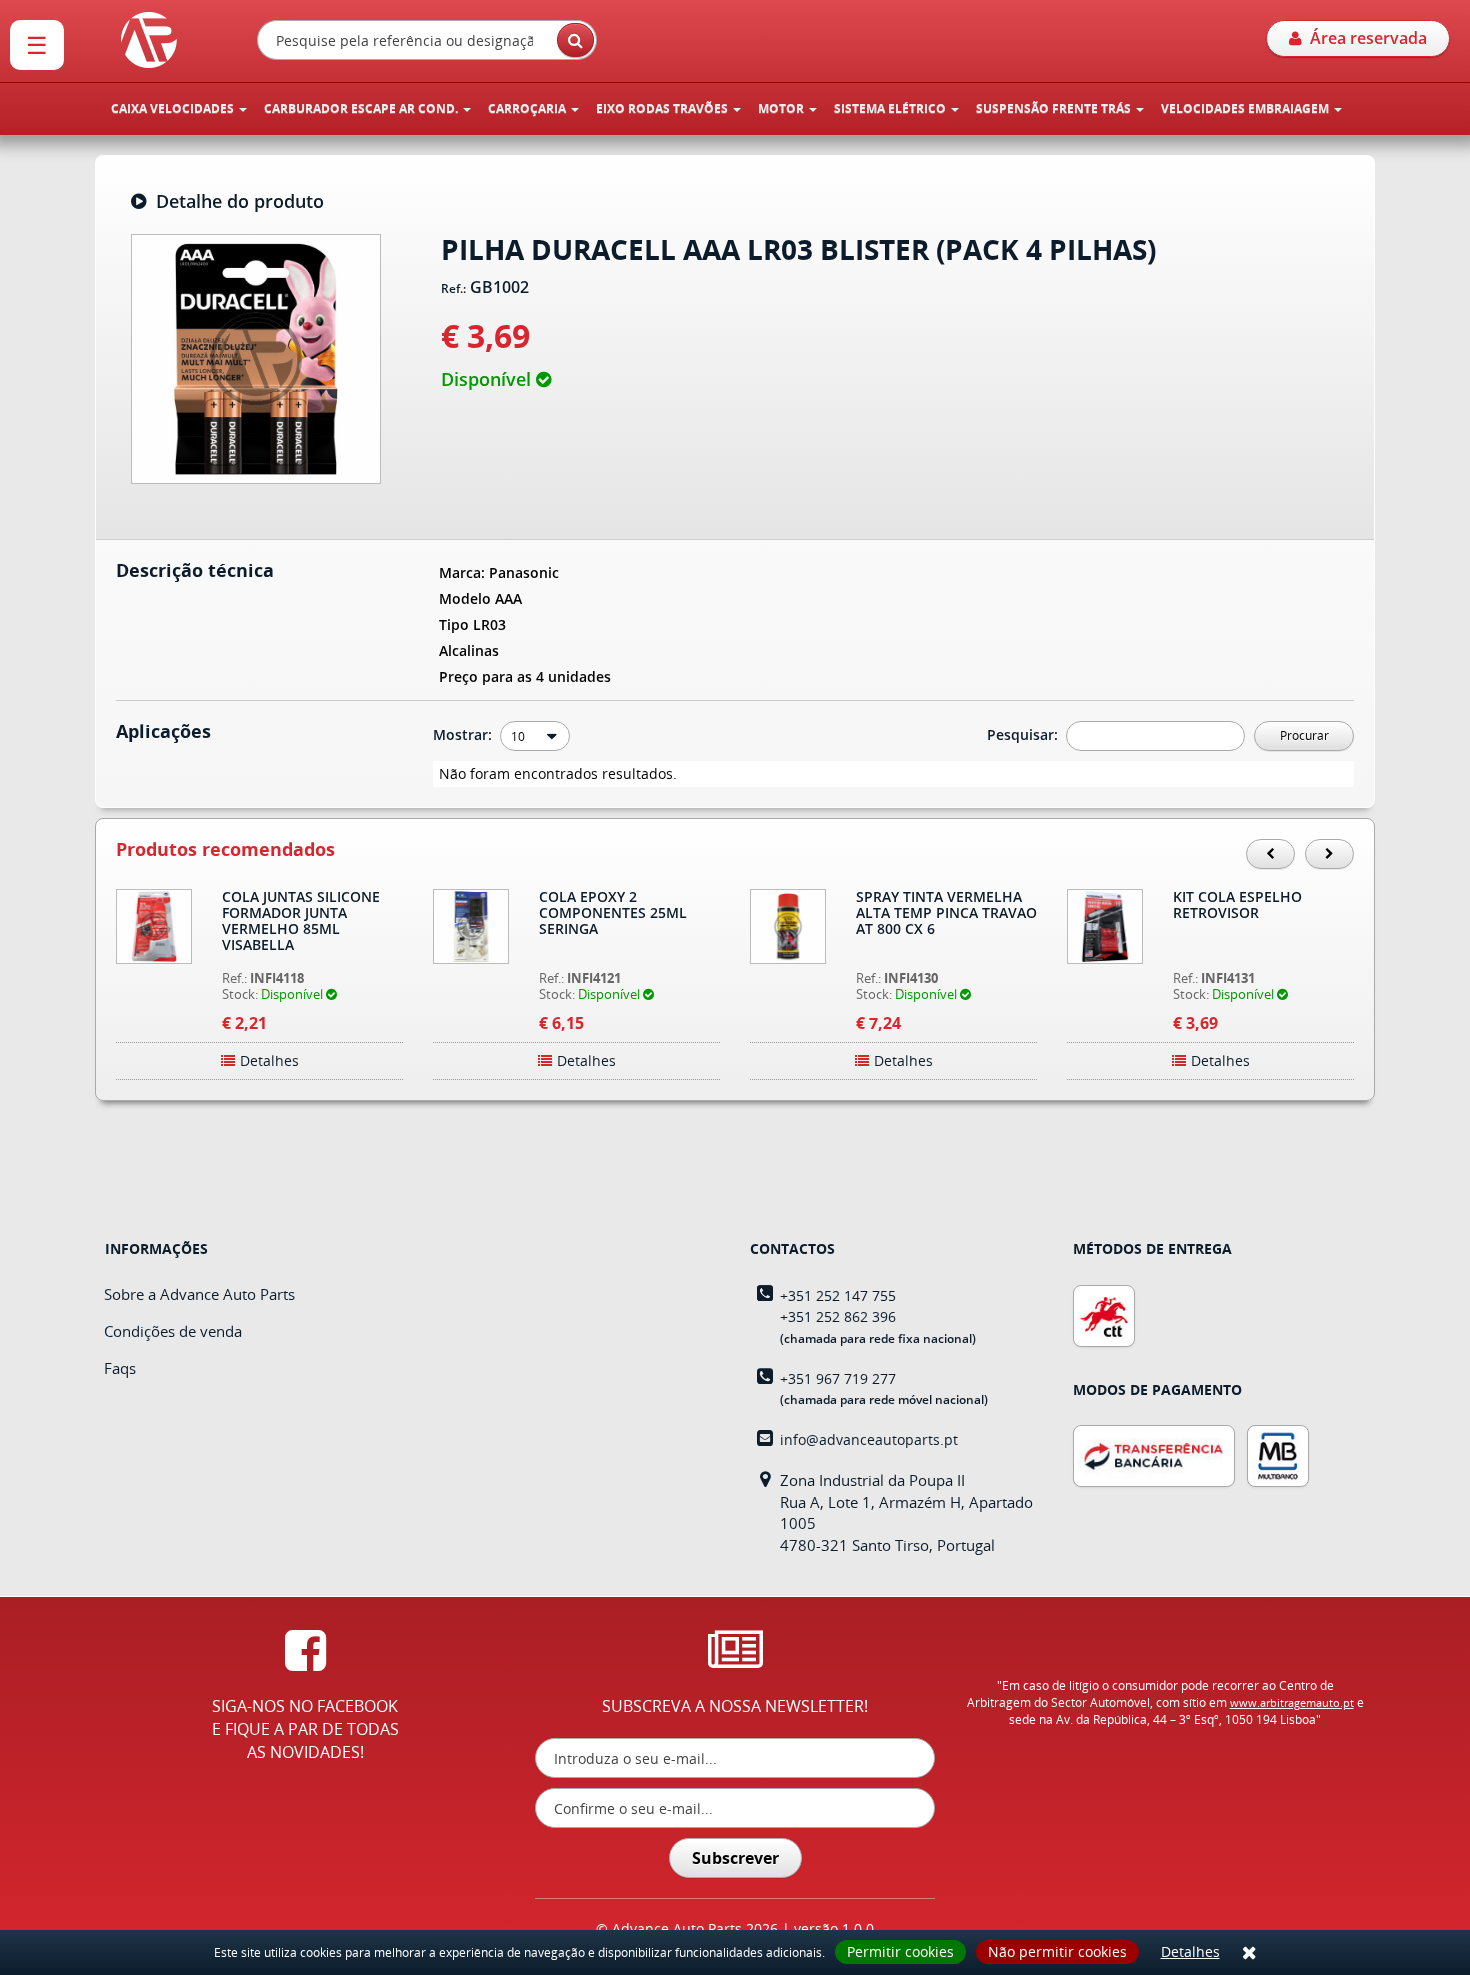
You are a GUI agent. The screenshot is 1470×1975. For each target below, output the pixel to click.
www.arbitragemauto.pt (1292, 1702)
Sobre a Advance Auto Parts (199, 1294)
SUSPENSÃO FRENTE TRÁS (1055, 108)
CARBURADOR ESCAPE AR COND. (362, 108)
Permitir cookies (900, 1951)
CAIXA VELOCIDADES (174, 108)
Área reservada (1364, 38)
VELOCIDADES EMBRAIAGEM (1246, 108)
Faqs (120, 1368)
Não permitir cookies (1057, 1951)
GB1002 (499, 288)
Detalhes (1190, 1951)
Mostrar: (464, 734)
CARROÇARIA (528, 108)
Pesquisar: (1024, 734)
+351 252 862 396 (838, 1316)
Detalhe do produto (235, 202)
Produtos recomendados (225, 850)
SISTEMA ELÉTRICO (891, 108)
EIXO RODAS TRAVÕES (663, 108)
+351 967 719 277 (838, 1378)
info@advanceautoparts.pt (869, 1439)
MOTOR (782, 108)
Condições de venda (173, 1331)
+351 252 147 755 (838, 1295)
